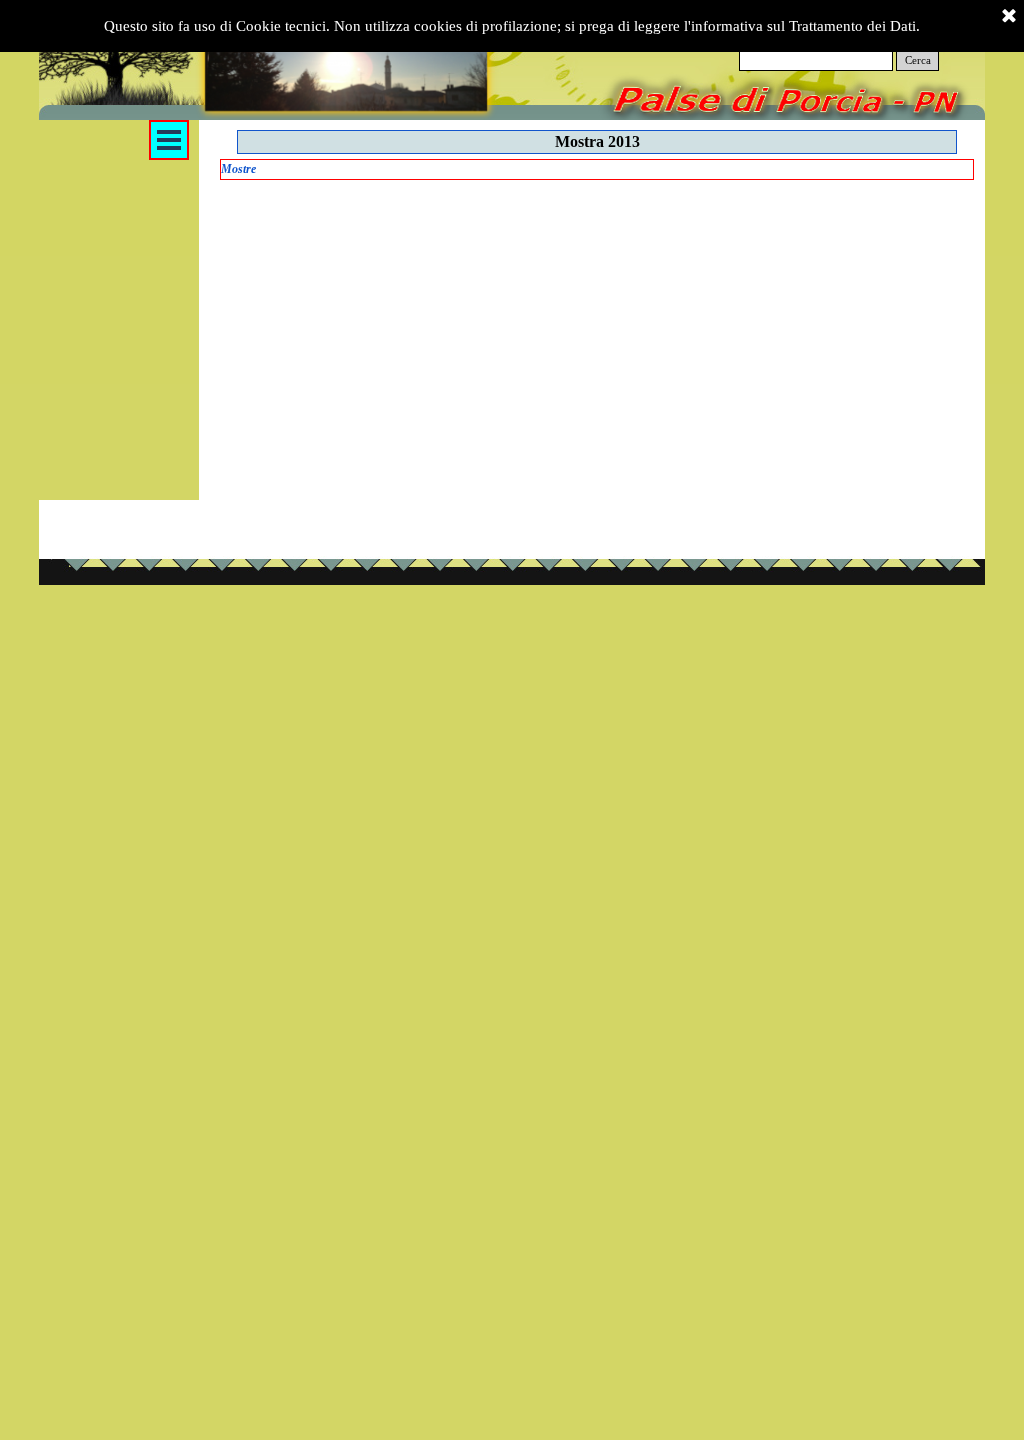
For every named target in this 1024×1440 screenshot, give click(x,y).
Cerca (918, 60)
